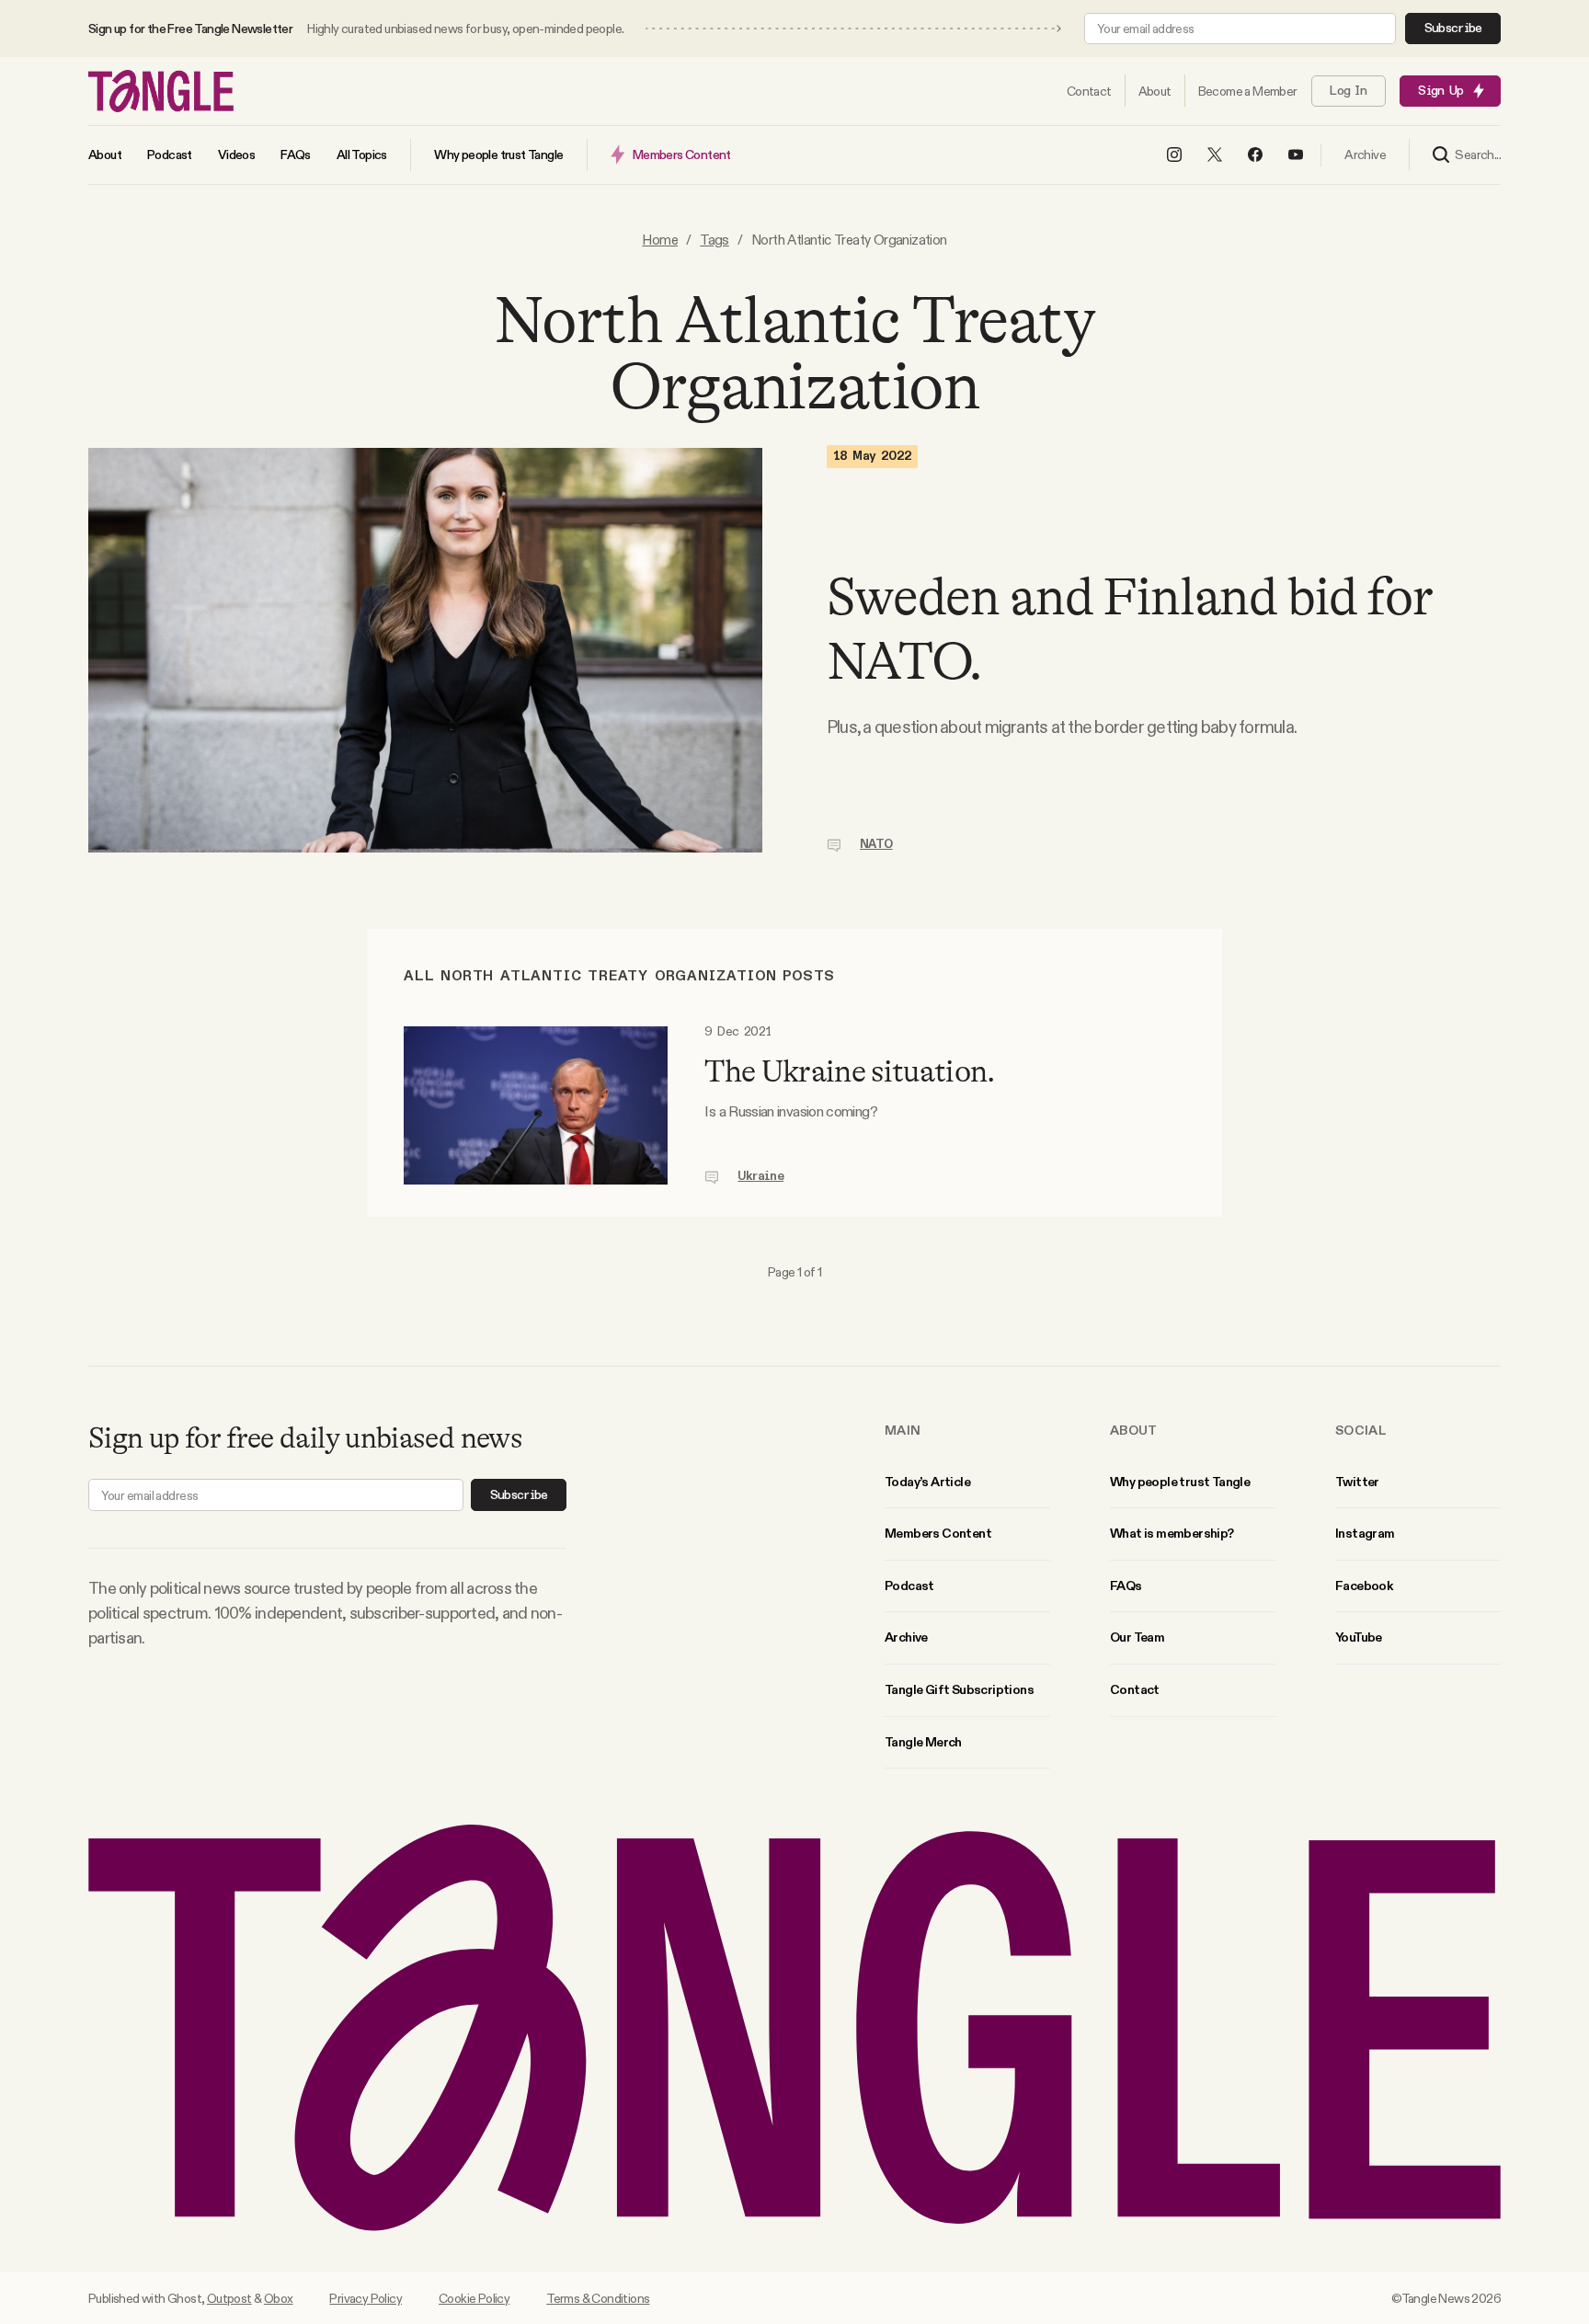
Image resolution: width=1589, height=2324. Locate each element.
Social (1361, 1430)
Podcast (909, 1586)
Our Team (1137, 1637)
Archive (906, 1637)
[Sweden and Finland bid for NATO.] (425, 650)
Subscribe (1453, 29)
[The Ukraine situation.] (536, 1105)
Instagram (1365, 1533)
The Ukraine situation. (849, 1071)
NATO (876, 844)
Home (660, 240)
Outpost (229, 2298)
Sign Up (1440, 91)
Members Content (938, 1533)
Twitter (1357, 1482)
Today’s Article (927, 1482)
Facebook (1364, 1586)
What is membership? (1172, 1533)
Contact (1135, 1689)
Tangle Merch (923, 1742)
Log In (1348, 91)
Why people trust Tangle (1180, 1482)
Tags (714, 240)
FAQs (1126, 1586)
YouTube (1359, 1637)
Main (903, 1430)
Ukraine (760, 1176)
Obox (279, 2298)
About (1134, 1430)
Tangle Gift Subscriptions (959, 1689)
